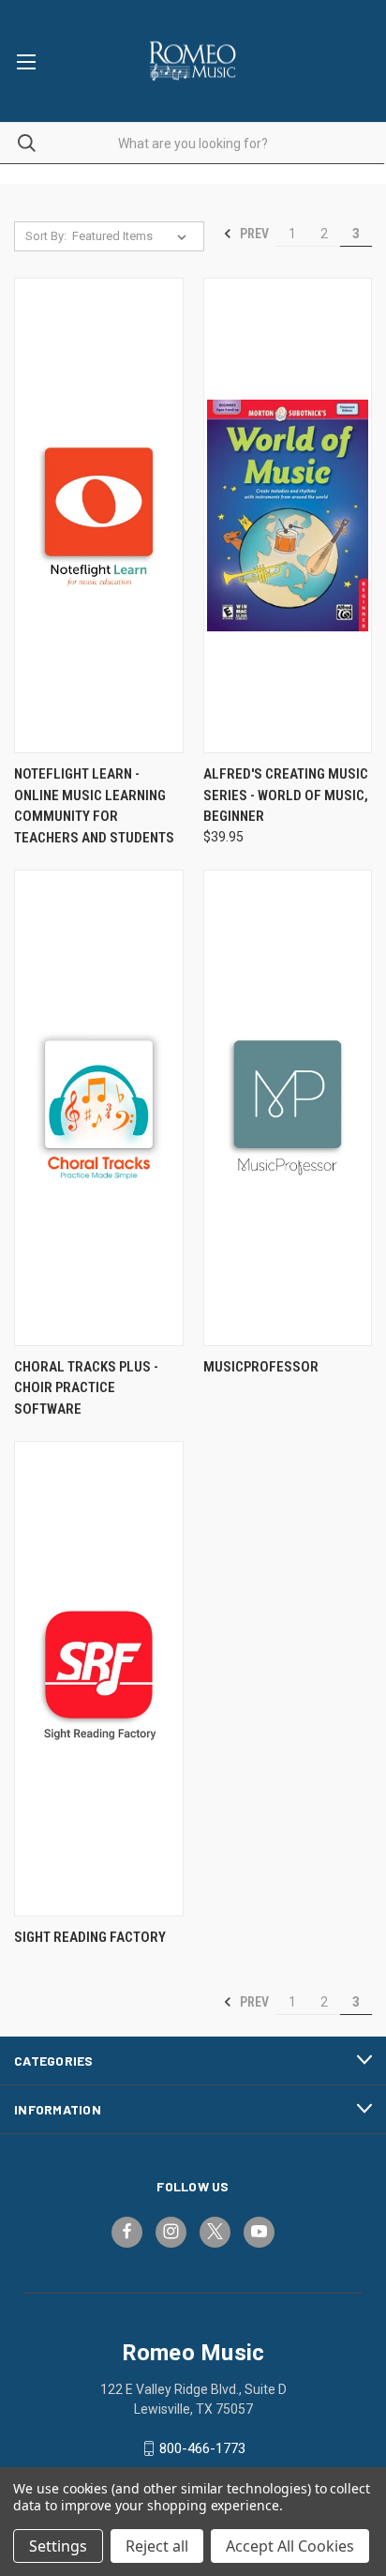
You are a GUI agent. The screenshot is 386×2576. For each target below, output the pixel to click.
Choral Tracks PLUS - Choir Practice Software (86, 1388)
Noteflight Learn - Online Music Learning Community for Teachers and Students (94, 806)
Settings (58, 2546)
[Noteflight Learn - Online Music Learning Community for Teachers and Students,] (99, 515)
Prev (253, 234)
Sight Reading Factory (90, 1937)
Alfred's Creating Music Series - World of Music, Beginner (286, 795)
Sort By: (46, 236)
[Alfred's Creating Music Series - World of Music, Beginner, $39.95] (288, 515)
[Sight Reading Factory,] (99, 1679)
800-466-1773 (202, 2448)
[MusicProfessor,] (288, 1107)
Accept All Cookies (290, 2546)
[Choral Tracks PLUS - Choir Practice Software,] (99, 1107)
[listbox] (133, 236)
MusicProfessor (261, 1367)
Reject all (157, 2546)
